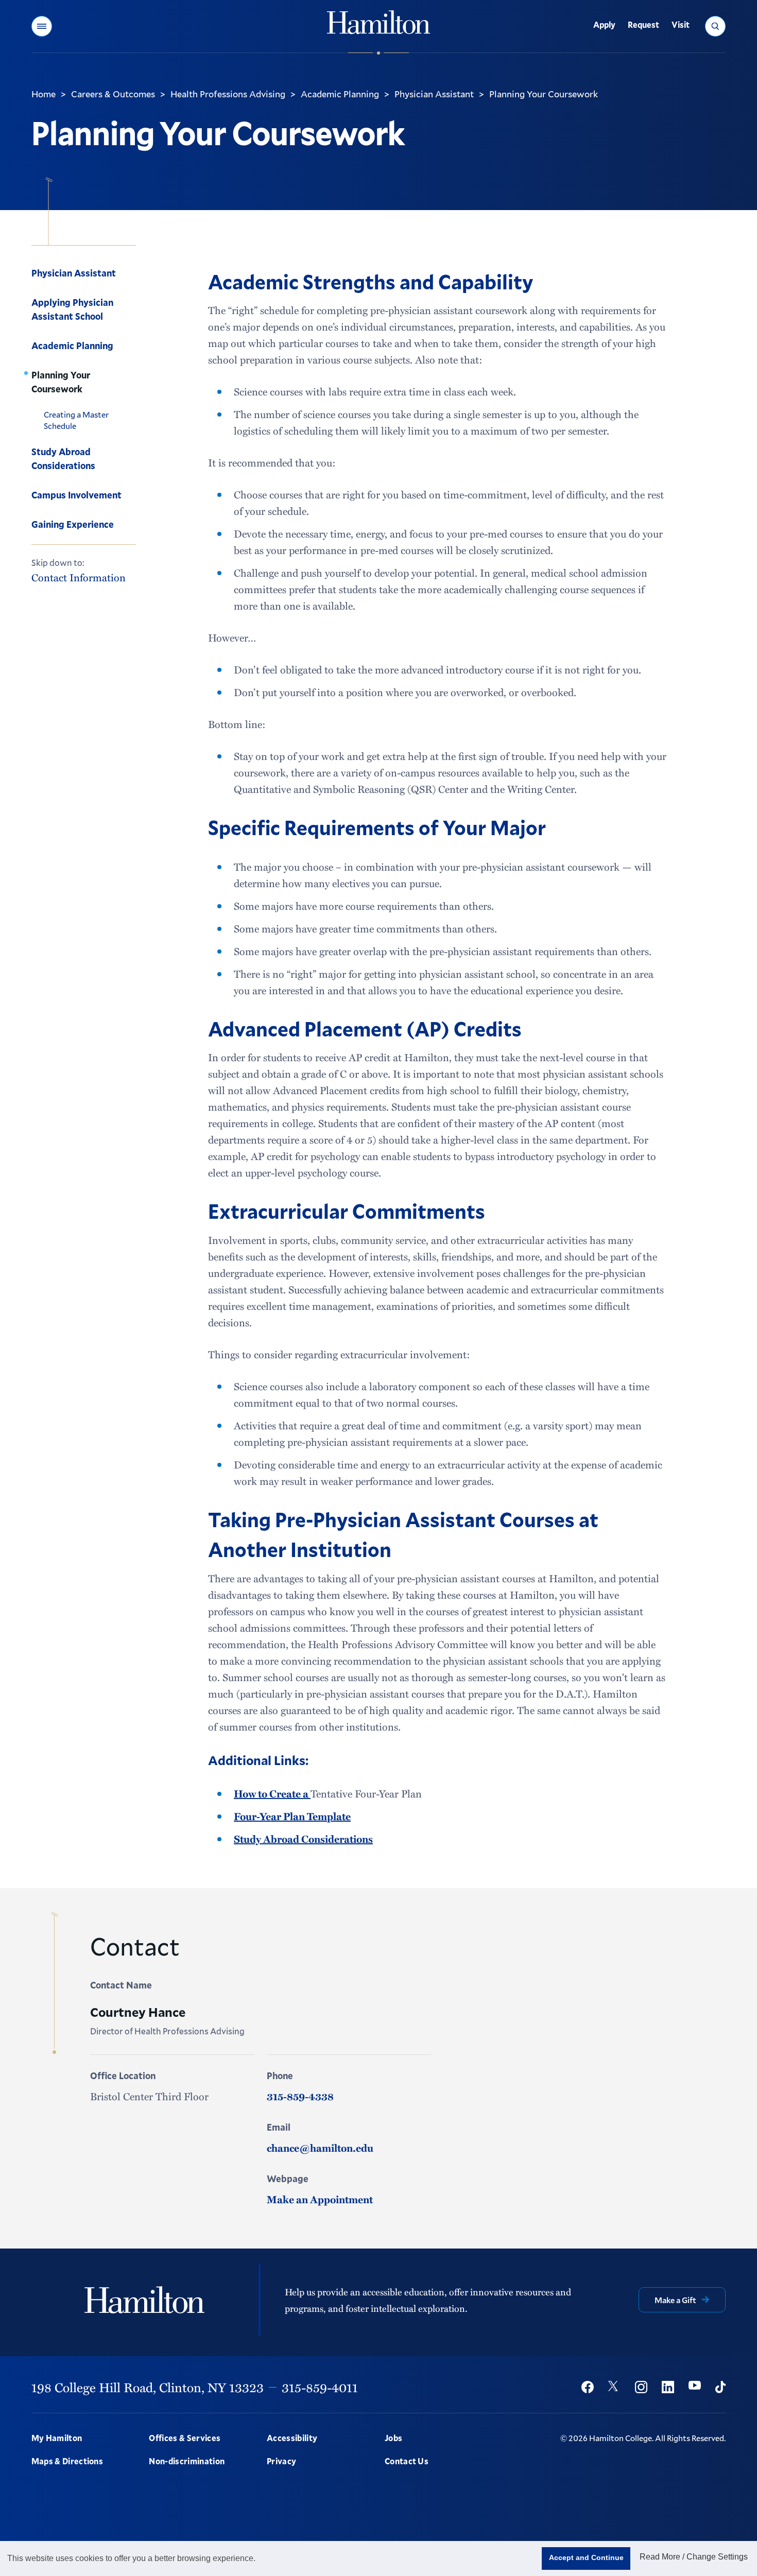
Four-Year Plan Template (292, 1816)
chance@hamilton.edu (320, 2148)
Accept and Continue (586, 2557)
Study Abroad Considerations (303, 1839)
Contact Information (79, 577)
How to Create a (272, 1793)
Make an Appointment (320, 2199)
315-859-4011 (320, 2387)
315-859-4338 (300, 2096)
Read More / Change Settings (694, 2557)
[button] (42, 26)
